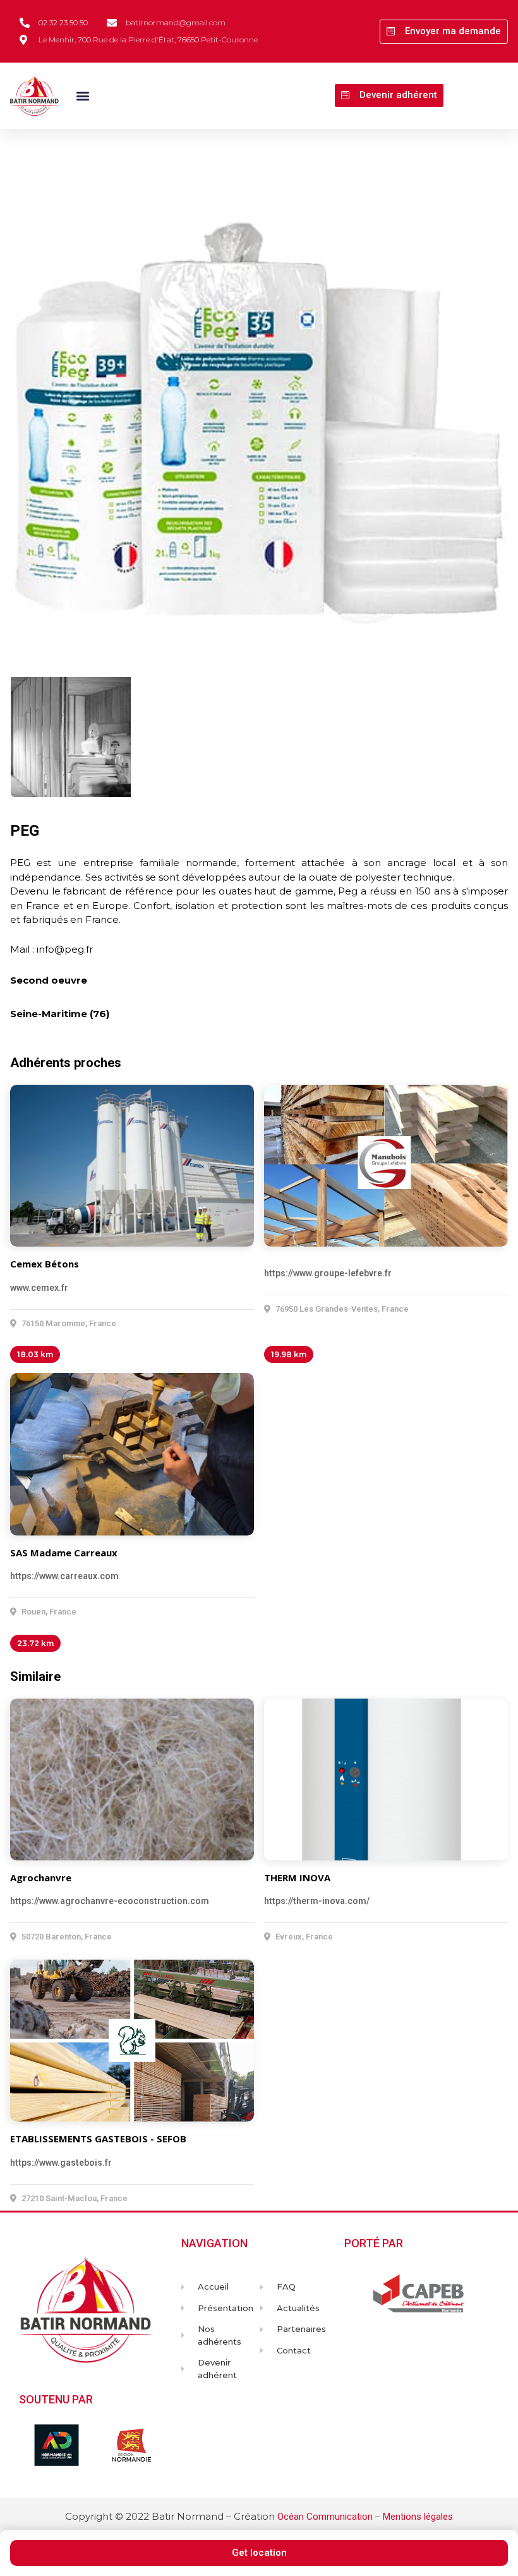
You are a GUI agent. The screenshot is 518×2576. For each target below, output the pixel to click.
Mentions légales (418, 2517)
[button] (444, 32)
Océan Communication (325, 2517)
